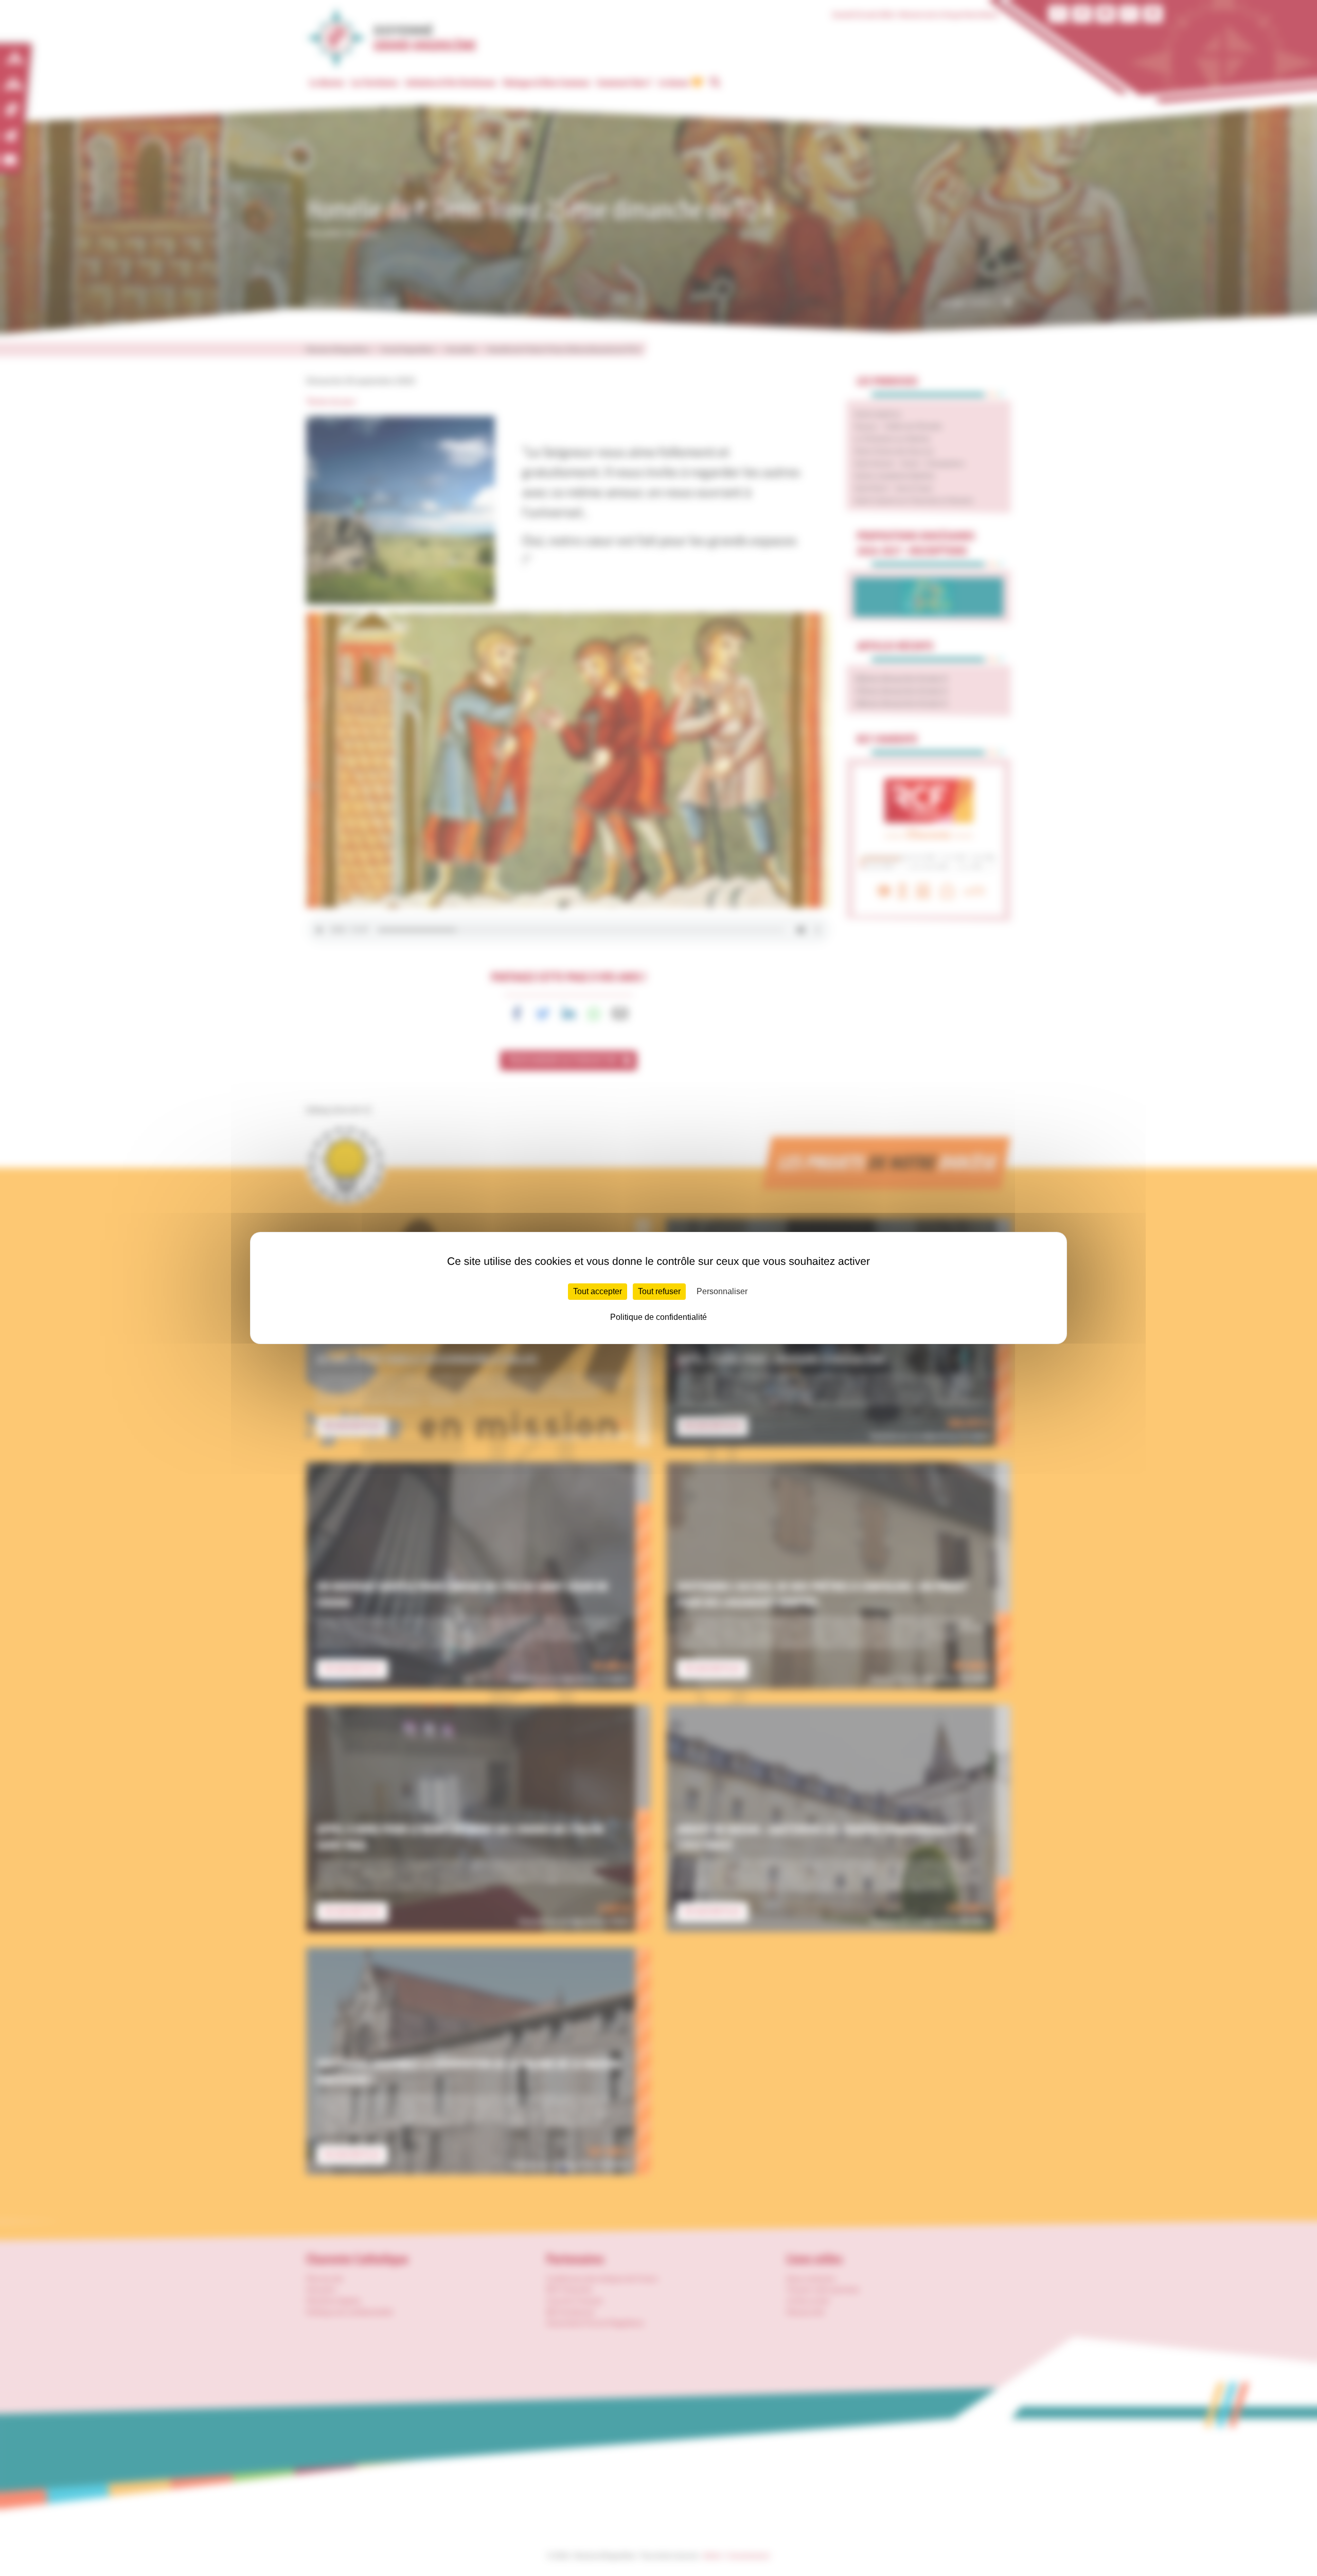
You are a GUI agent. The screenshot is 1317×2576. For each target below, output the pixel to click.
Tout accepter (598, 1291)
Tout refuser (659, 1291)
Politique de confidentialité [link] (658, 1317)
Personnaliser (722, 1291)
